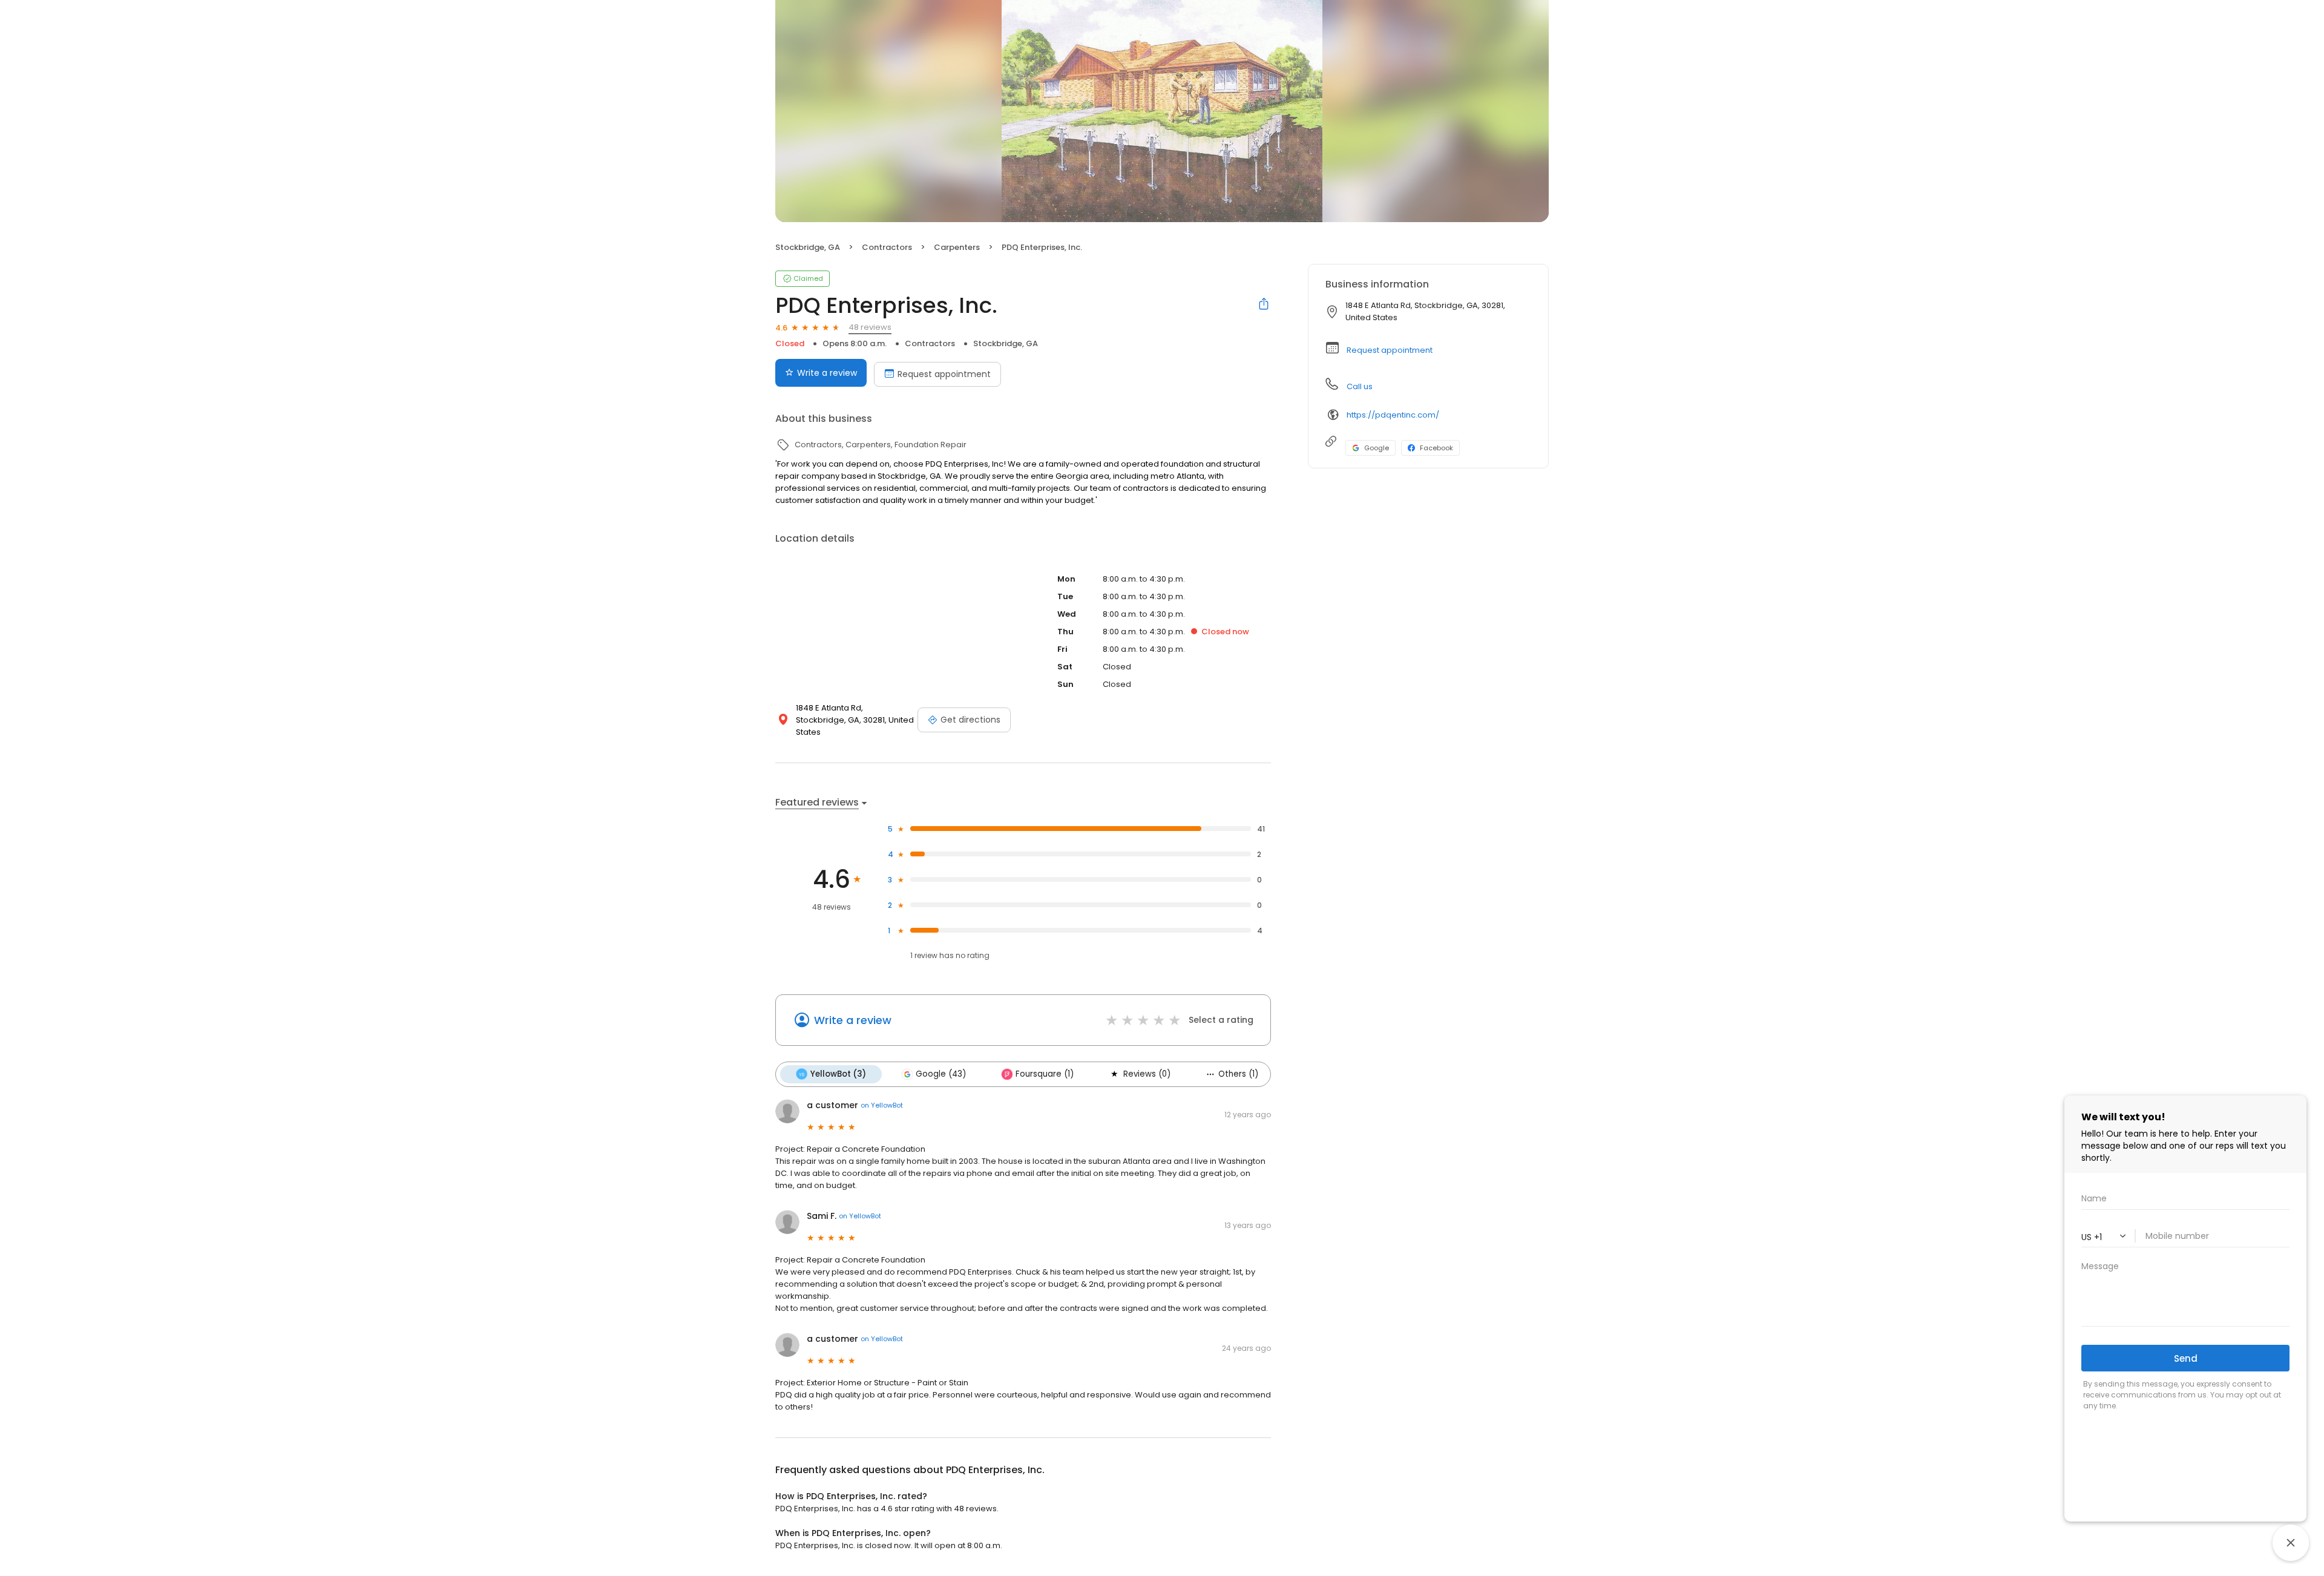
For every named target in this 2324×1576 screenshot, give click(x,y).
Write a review (827, 373)
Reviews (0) (1147, 1074)
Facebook (1436, 448)
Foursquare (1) (1045, 1074)
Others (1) (1238, 1074)
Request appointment (944, 374)
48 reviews (870, 327)
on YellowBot (882, 1105)
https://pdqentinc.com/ (1393, 415)
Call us (1360, 386)
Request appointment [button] (1390, 350)
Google (1377, 448)
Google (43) (941, 1074)
